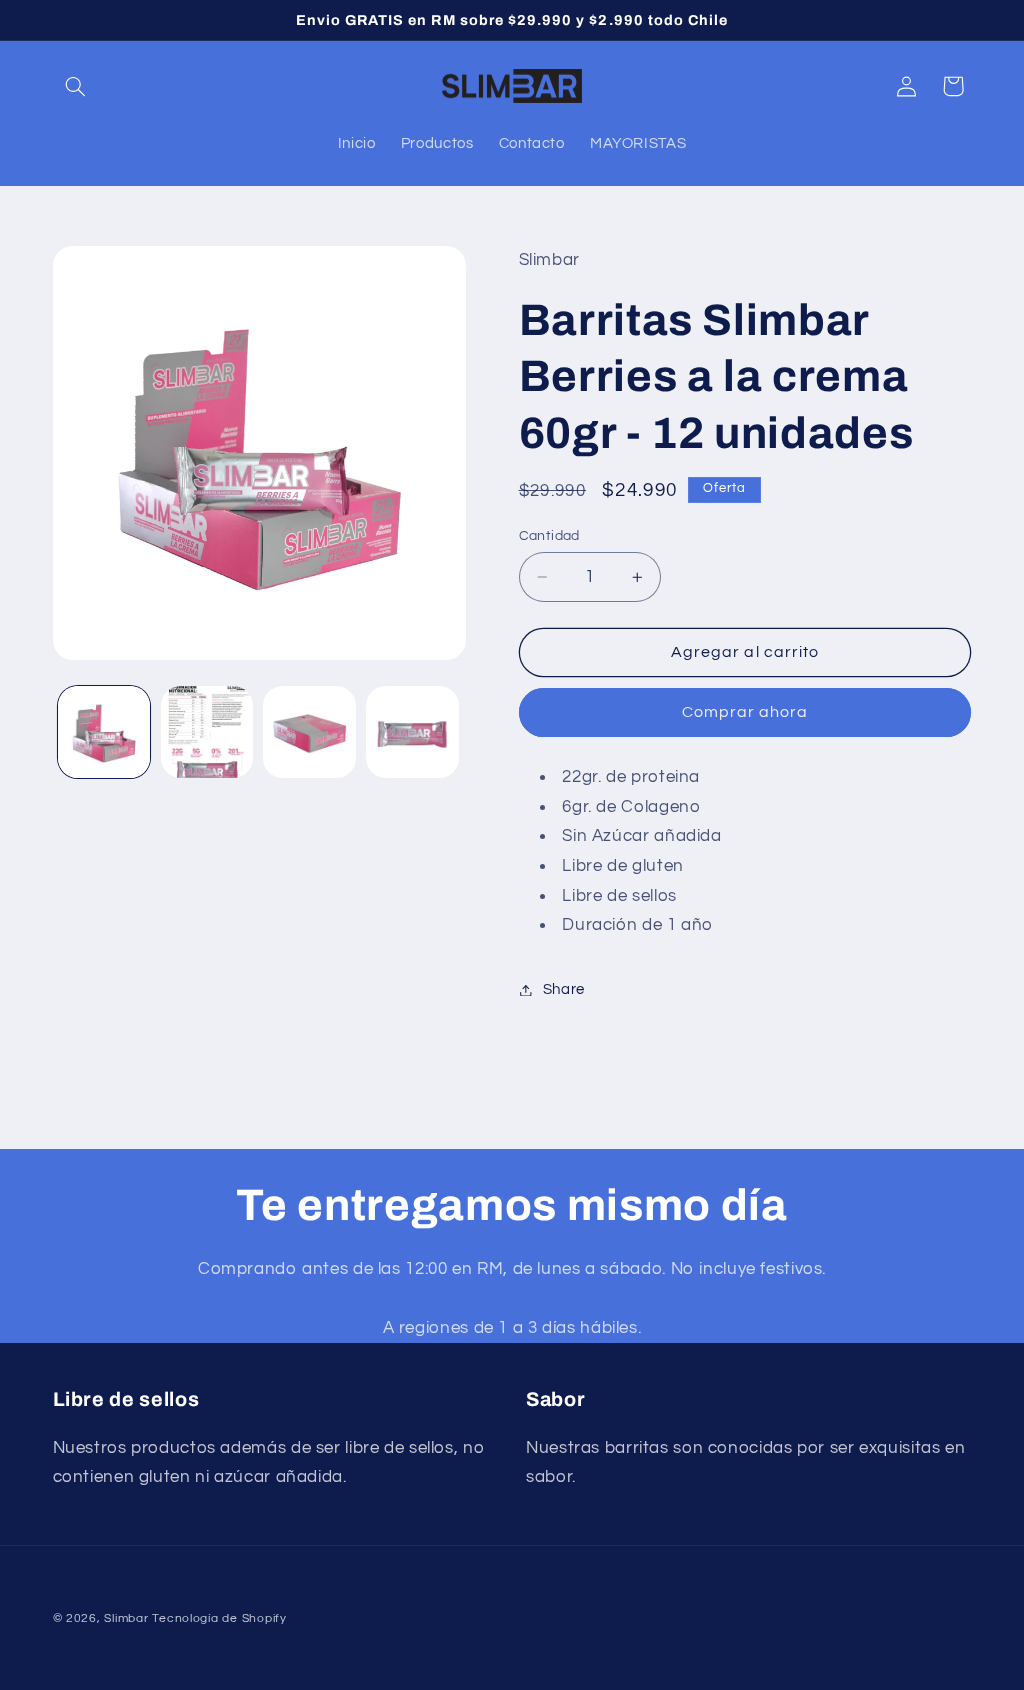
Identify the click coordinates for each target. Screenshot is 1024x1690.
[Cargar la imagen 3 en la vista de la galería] (309, 732)
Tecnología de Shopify (219, 1618)
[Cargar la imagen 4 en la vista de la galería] (412, 732)
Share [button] (564, 989)
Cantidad (549, 536)
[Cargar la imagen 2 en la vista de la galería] (207, 732)
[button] (76, 86)
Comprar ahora (745, 712)
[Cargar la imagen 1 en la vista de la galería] (104, 732)
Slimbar (126, 1618)
